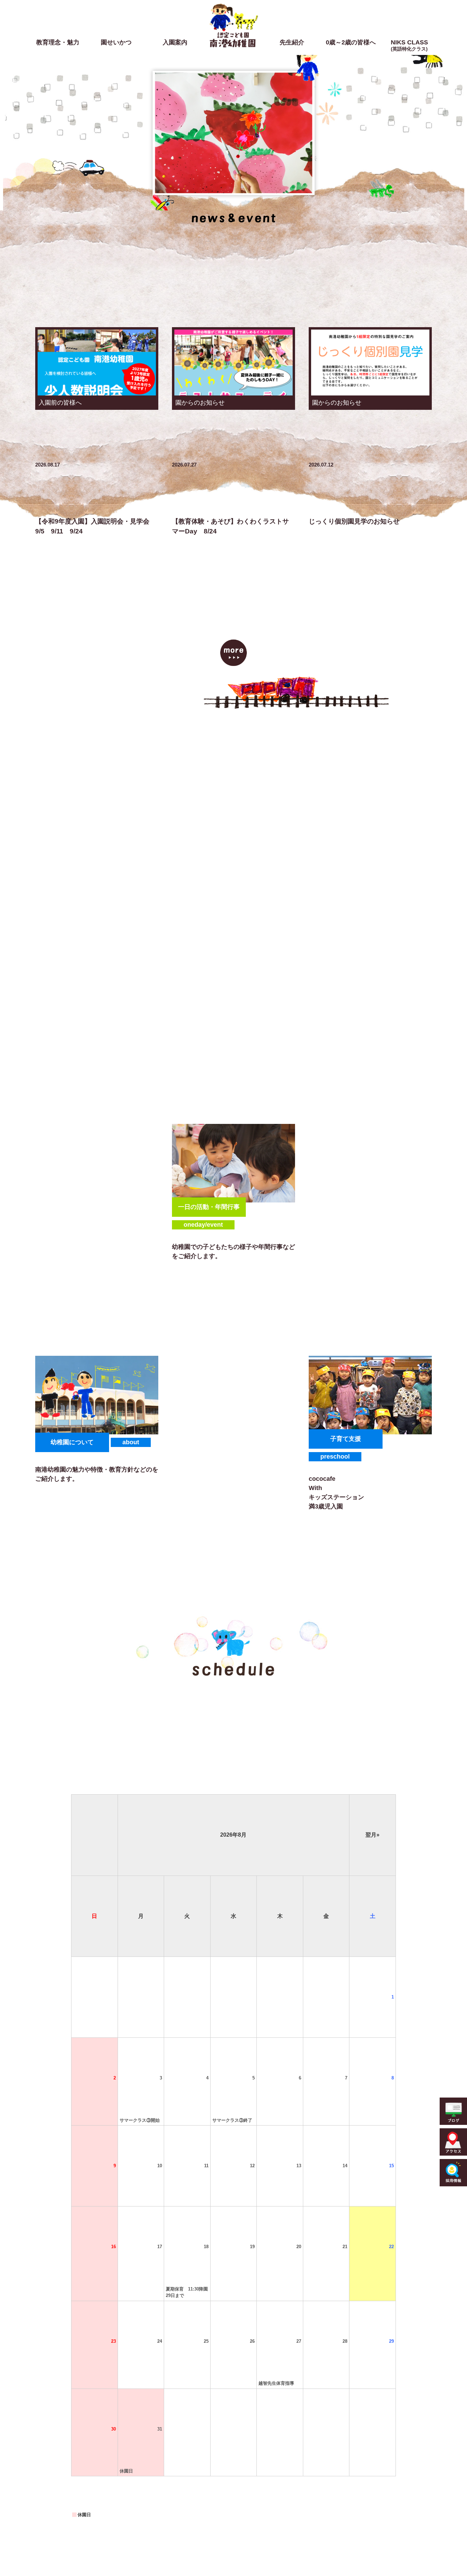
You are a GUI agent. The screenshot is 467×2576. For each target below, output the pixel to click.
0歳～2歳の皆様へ (351, 42)
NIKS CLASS (409, 45)
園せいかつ (116, 42)
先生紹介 (292, 42)
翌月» (372, 1835)
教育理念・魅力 (58, 42)
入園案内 (175, 42)
